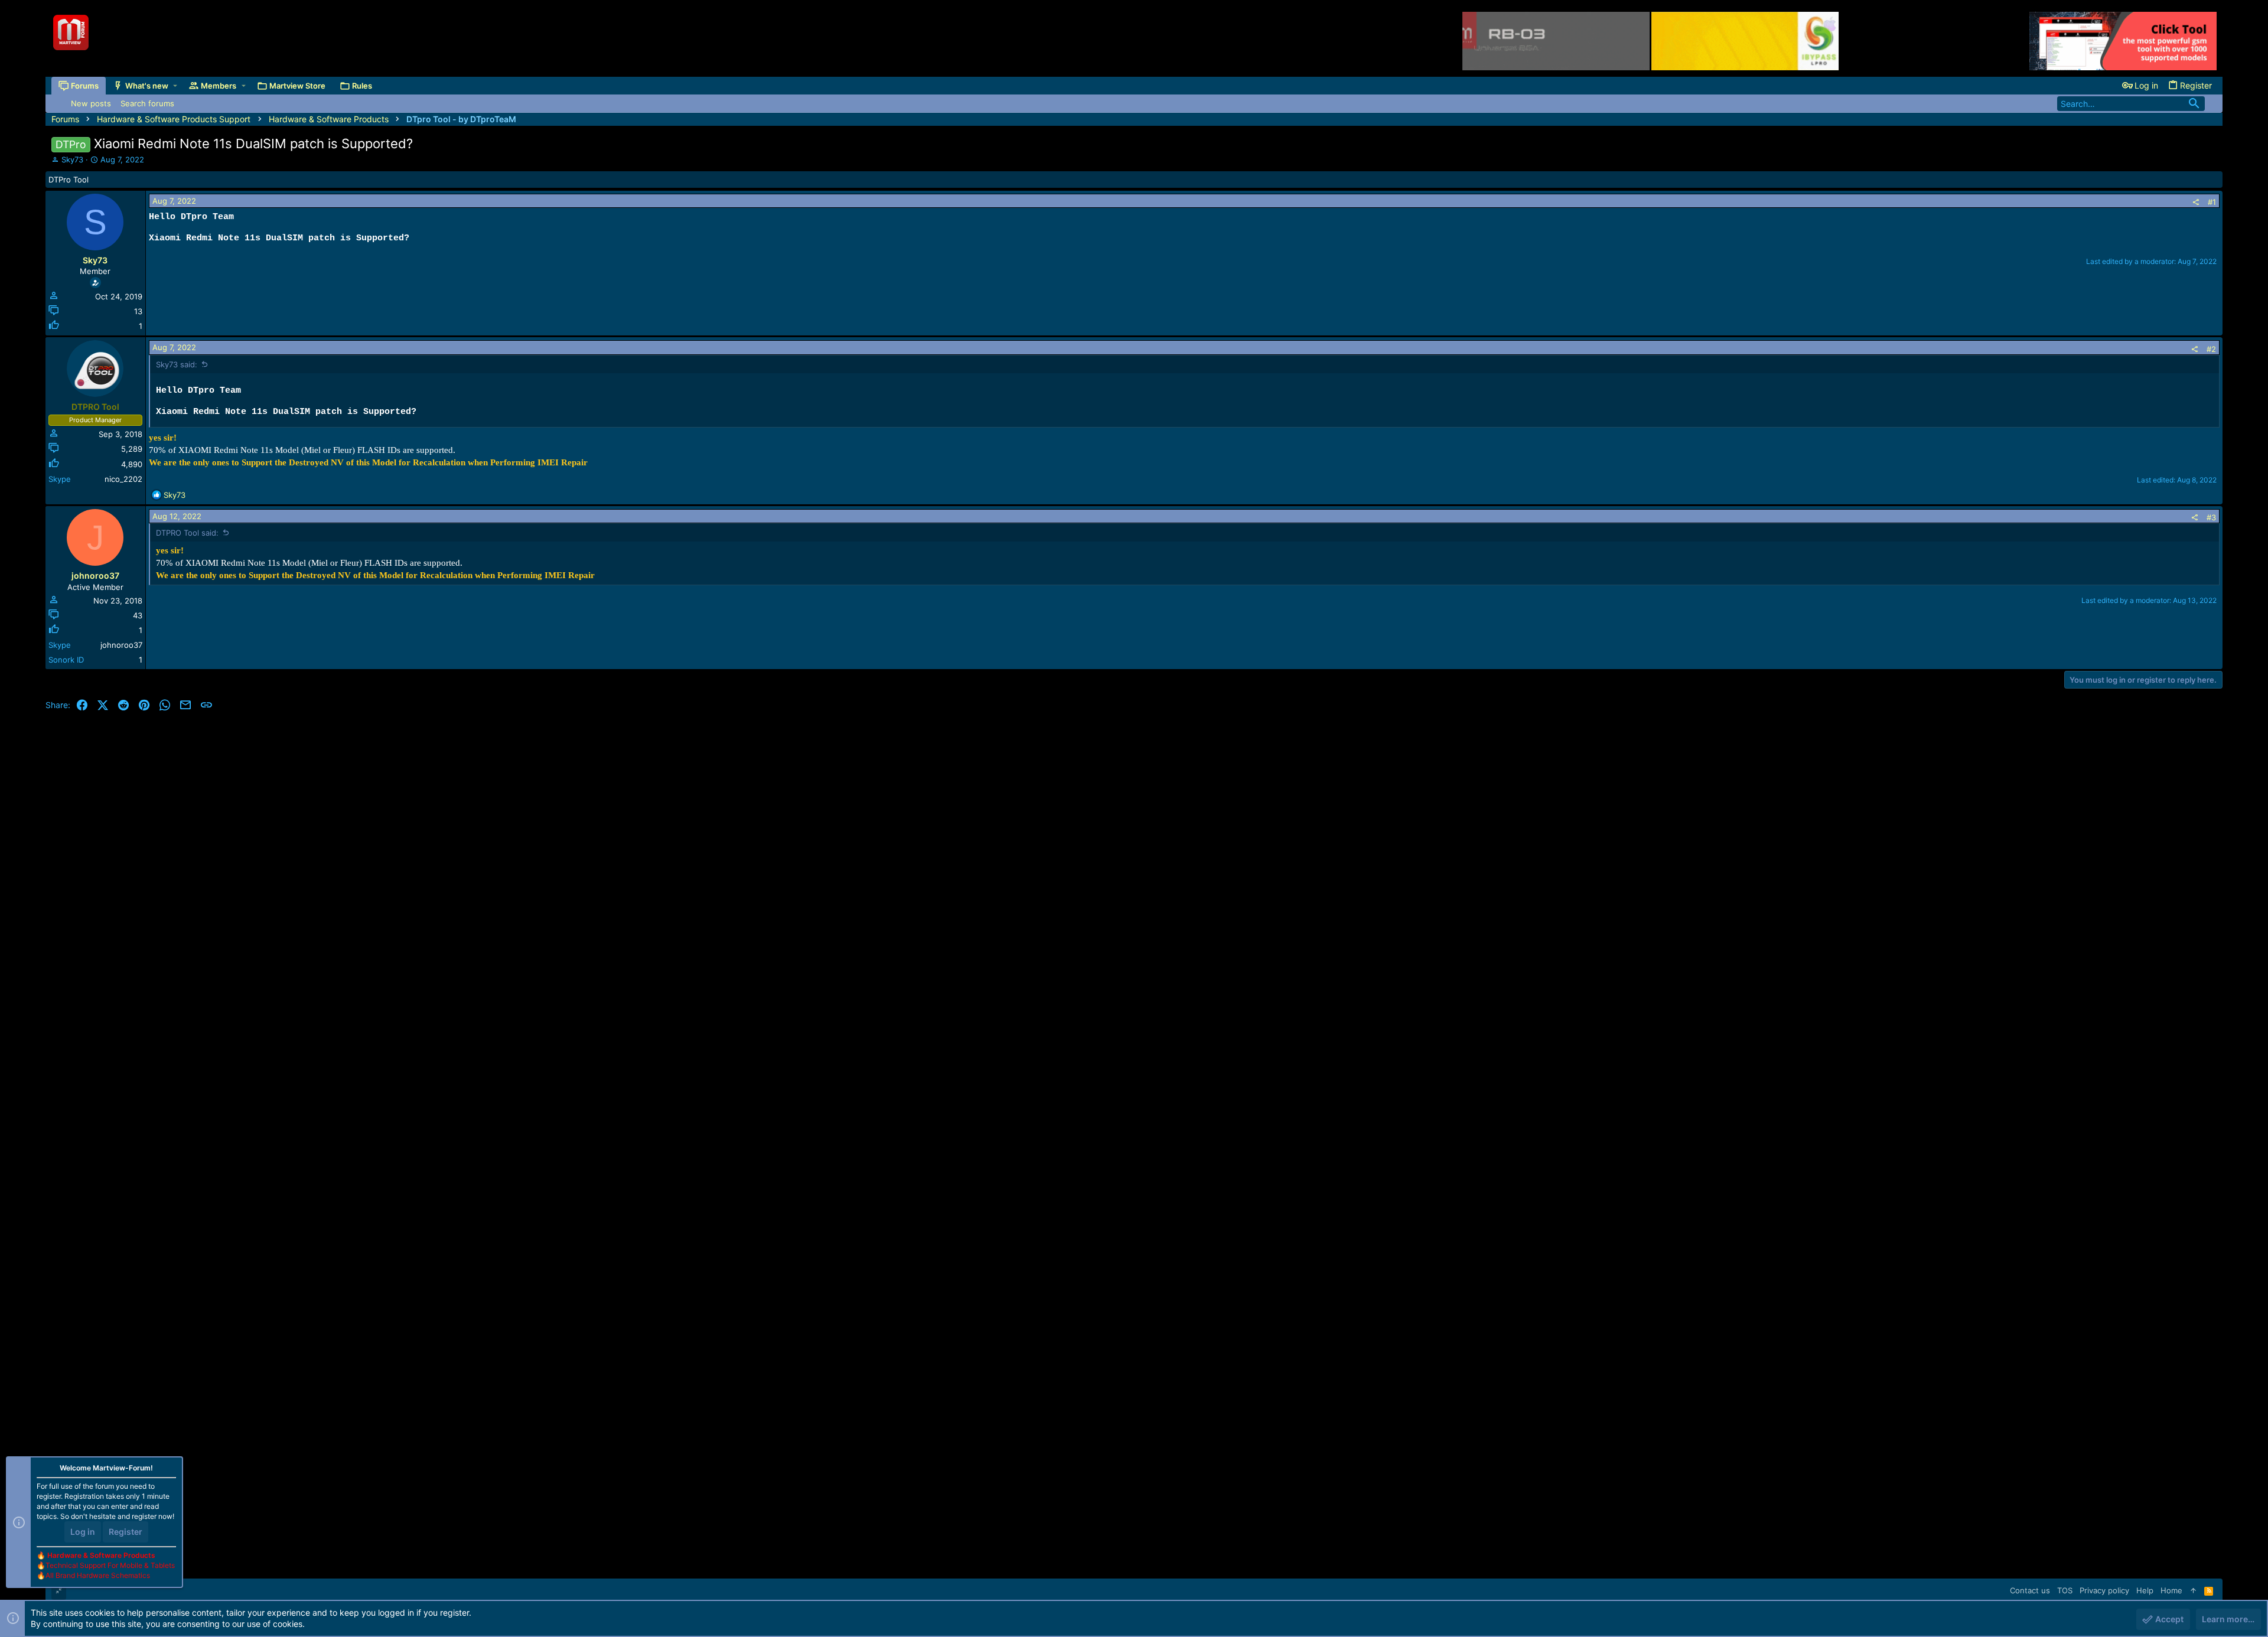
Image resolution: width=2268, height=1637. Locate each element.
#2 (2211, 349)
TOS (2065, 1590)
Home (2171, 1590)
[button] (175, 86)
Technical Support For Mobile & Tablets (110, 1565)
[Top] (2193, 1590)
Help (2145, 1590)
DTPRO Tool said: (187, 533)
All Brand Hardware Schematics (98, 1575)
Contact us (2030, 1590)
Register (126, 1532)
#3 (2211, 517)
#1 (2212, 202)
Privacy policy (2104, 1590)
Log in (83, 1532)
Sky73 (72, 159)
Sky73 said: (177, 364)
